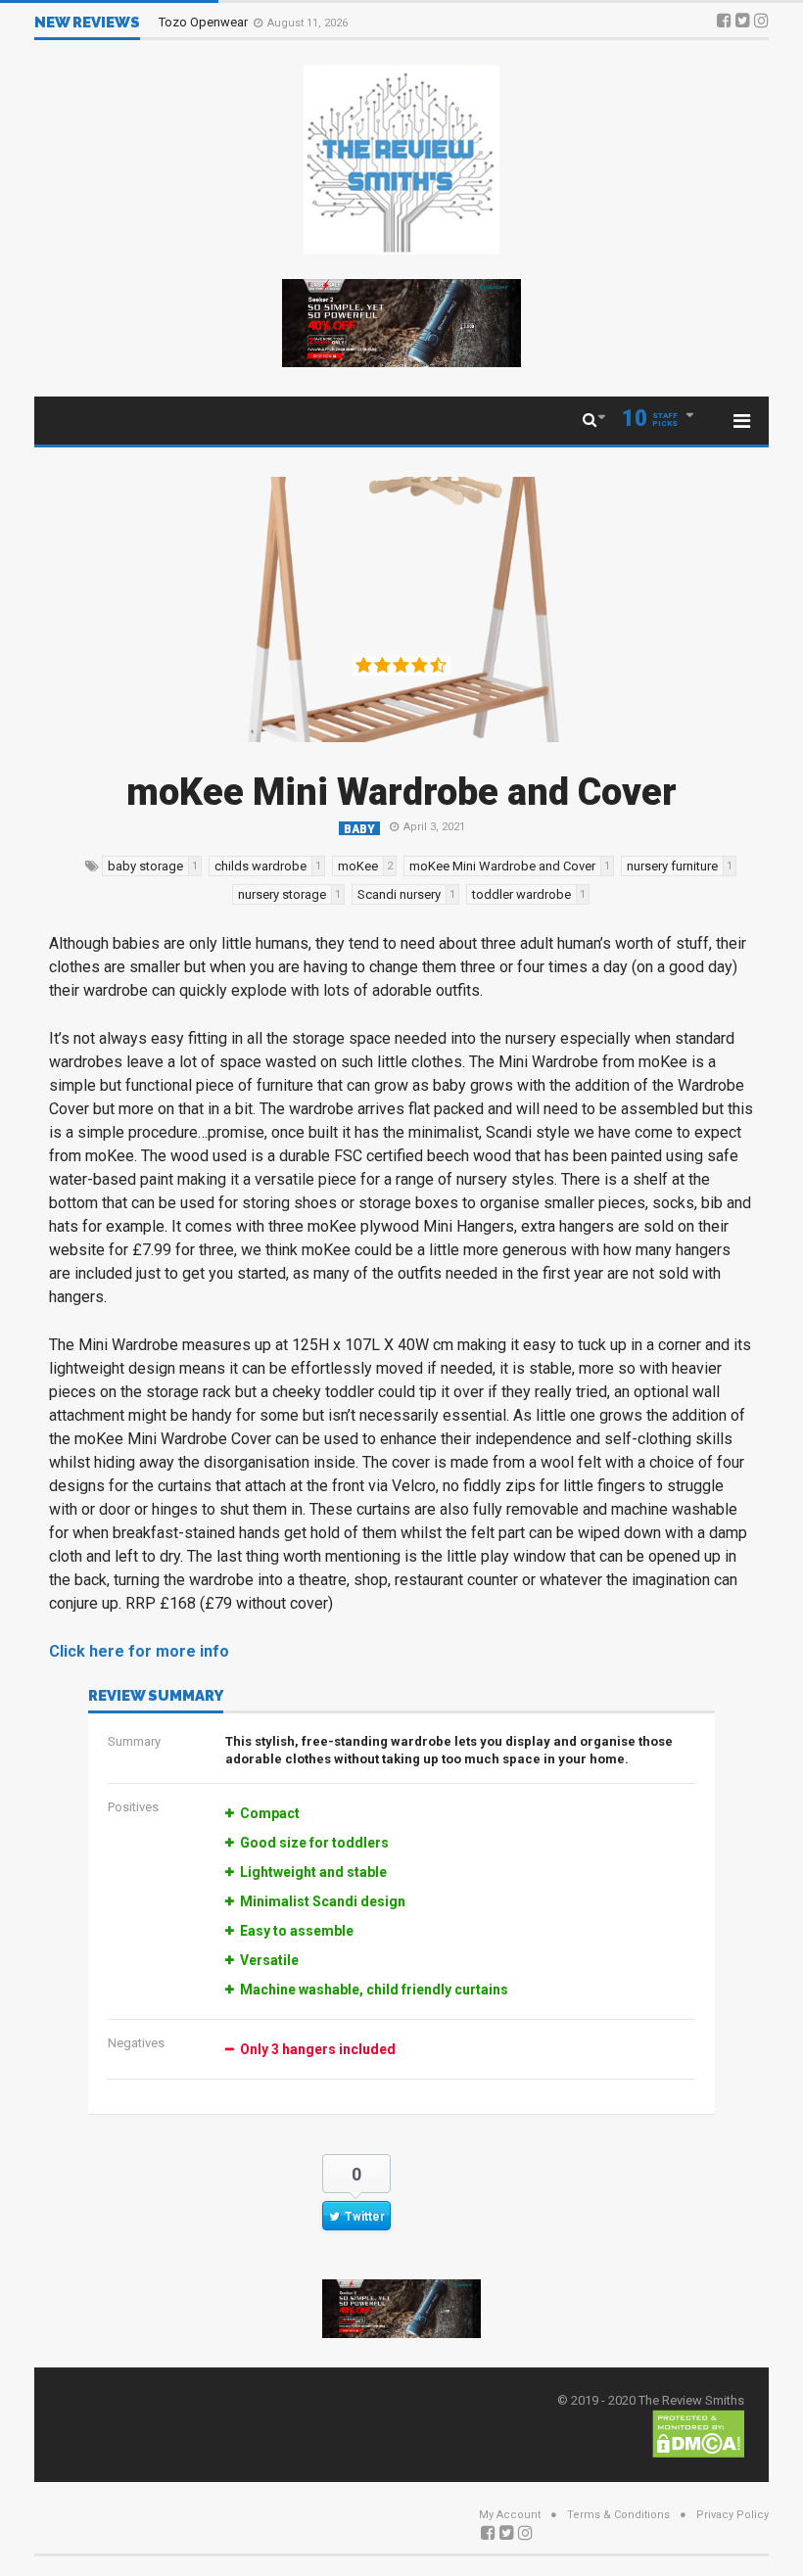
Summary (134, 1741)
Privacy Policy (732, 2515)
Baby (359, 829)
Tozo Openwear (205, 22)
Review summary (156, 1697)
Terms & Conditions (618, 2515)
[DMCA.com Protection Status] (698, 2433)
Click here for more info (139, 1651)
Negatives (136, 2043)
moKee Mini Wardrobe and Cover (401, 792)
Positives (133, 1807)
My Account (510, 2515)
